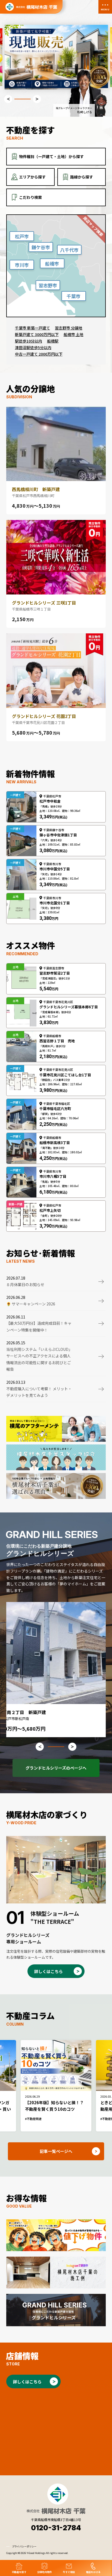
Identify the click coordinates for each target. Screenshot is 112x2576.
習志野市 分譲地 (69, 328)
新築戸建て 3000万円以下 (37, 334)
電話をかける (93, 2572)
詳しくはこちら (49, 1971)
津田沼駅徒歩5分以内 (33, 347)
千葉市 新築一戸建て (32, 328)
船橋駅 (53, 341)
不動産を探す (19, 2572)
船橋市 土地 (74, 334)
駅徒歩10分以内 (29, 341)
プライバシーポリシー (24, 2546)
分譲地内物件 (45, 2572)
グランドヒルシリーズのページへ (56, 1768)
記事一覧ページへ (56, 2151)
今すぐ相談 (69, 2572)
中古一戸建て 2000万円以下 (39, 354)
